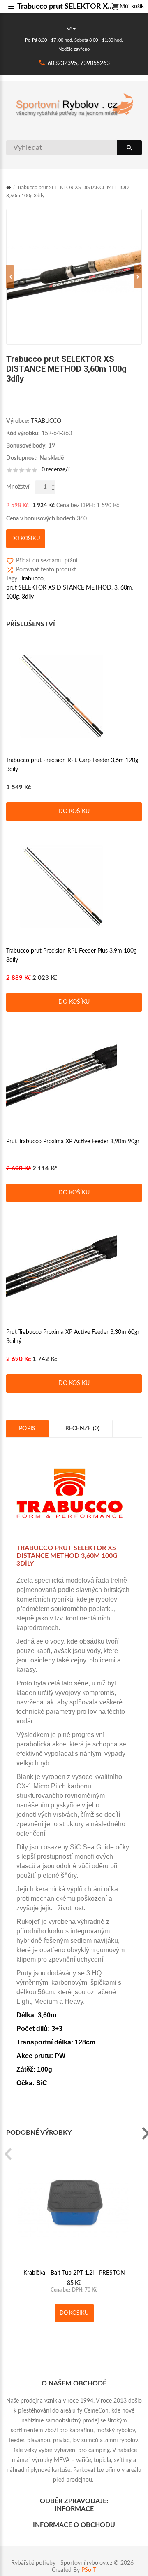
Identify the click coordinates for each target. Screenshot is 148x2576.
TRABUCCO (46, 421)
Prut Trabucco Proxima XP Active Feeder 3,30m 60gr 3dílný (73, 1337)
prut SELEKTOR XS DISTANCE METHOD (59, 588)
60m (126, 588)
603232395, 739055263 (79, 63)
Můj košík (132, 7)
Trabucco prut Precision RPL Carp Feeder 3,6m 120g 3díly (72, 765)
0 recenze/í (56, 470)
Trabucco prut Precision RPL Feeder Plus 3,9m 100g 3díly (71, 956)
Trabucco (32, 579)
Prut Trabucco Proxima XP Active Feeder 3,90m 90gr (73, 1142)
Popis (27, 1429)
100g (13, 597)
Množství (18, 487)
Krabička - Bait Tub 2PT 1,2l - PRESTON (74, 2273)
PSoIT (89, 2570)
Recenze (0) (83, 1429)
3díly (28, 597)
